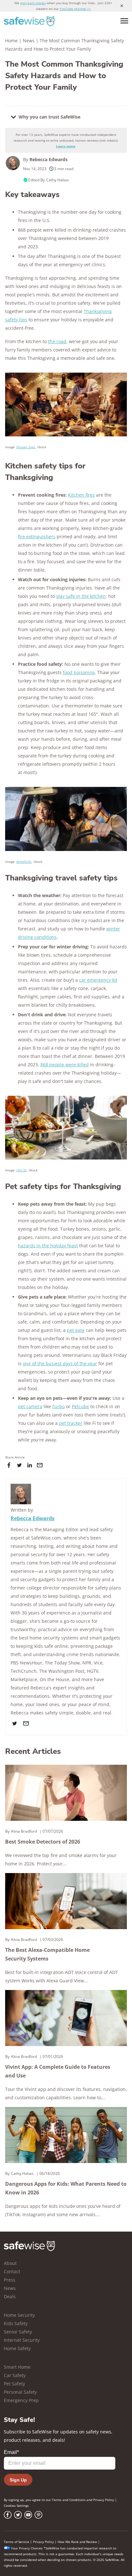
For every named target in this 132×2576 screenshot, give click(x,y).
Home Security (19, 2315)
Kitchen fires (81, 495)
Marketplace (24, 1679)
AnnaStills (24, 862)
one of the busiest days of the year (60, 1363)
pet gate (76, 1330)
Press (10, 2280)
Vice (98, 1663)
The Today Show (62, 1663)
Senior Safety (18, 2332)
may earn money (33, 3)
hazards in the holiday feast (48, 1246)
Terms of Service (16, 2542)
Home (11, 41)
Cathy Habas (58, 180)
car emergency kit (98, 980)
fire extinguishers (37, 537)
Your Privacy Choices (27, 2548)
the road (57, 341)
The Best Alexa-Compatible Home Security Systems (47, 1954)
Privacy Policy (104, 2500)
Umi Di (21, 1170)
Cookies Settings (16, 2506)
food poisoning (79, 672)
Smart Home (17, 2367)
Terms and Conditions (69, 2500)
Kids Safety (16, 2323)
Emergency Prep (21, 2400)
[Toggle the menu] (124, 21)
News (29, 41)
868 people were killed (65, 1065)
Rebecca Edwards (49, 159)
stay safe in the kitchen (81, 596)
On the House (54, 1679)
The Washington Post (62, 1671)
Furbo (58, 1406)
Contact (12, 2271)
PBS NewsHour (26, 1663)
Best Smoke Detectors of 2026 (43, 1842)
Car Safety (15, 2375)
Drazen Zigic (26, 447)
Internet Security (22, 2340)
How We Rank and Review (77, 2542)
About (10, 2263)
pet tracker (71, 1423)
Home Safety (17, 2348)
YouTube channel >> (75, 9)
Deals (10, 2296)
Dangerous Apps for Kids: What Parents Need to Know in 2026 (66, 2188)
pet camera (30, 1406)
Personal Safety (20, 2392)
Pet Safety (14, 2384)
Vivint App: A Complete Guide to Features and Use (58, 2071)
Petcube (80, 1406)
